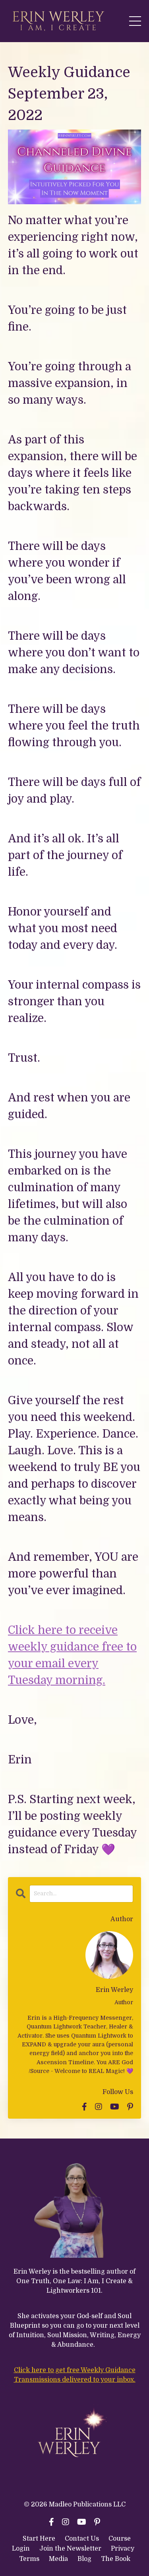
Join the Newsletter (70, 2549)
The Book (116, 2559)
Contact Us (82, 2539)
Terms (30, 2559)
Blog (84, 2559)
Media (58, 2559)
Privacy (123, 2549)
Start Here (39, 2539)
